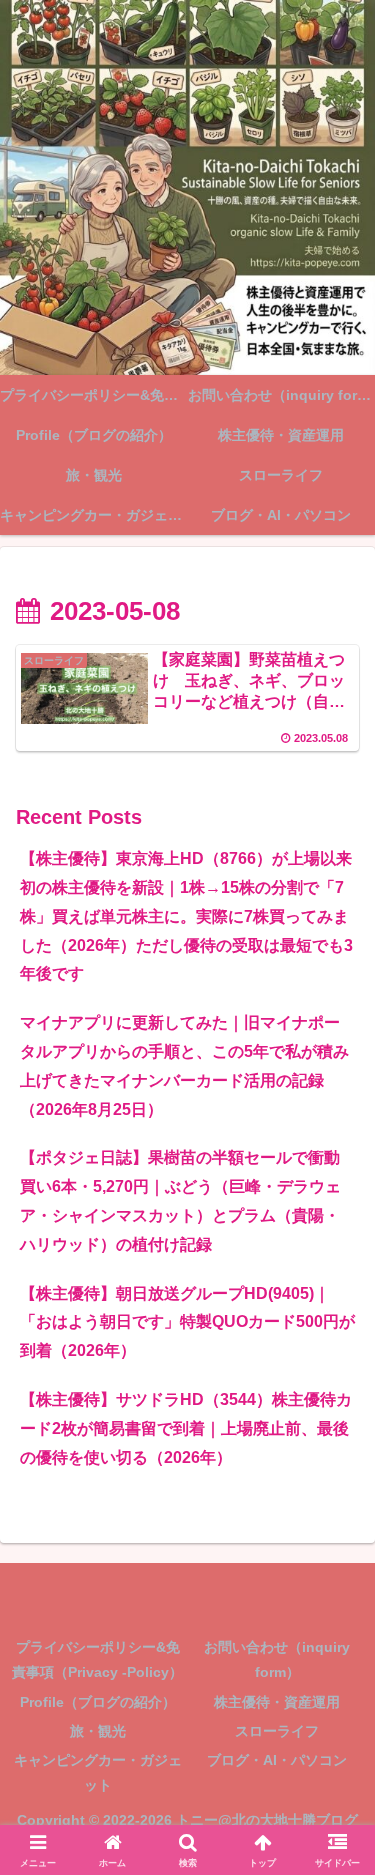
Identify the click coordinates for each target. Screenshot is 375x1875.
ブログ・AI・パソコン (277, 1760)
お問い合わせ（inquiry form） (277, 1659)
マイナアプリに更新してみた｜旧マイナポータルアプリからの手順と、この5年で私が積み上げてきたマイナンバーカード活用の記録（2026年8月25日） (184, 1065)
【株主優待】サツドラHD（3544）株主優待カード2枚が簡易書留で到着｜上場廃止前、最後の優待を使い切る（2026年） (186, 1428)
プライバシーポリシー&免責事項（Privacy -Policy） (97, 1659)
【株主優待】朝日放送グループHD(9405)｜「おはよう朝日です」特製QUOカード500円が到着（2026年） (187, 1322)
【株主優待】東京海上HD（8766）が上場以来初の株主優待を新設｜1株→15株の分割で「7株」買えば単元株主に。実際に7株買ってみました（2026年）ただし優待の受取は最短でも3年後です (186, 916)
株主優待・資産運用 (277, 1702)
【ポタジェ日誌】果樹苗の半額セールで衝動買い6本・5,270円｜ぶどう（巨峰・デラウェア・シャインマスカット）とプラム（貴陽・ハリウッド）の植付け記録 (180, 1200)
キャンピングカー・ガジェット (98, 1772)
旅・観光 (98, 1731)
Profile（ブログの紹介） (98, 1702)
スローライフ (277, 1731)
